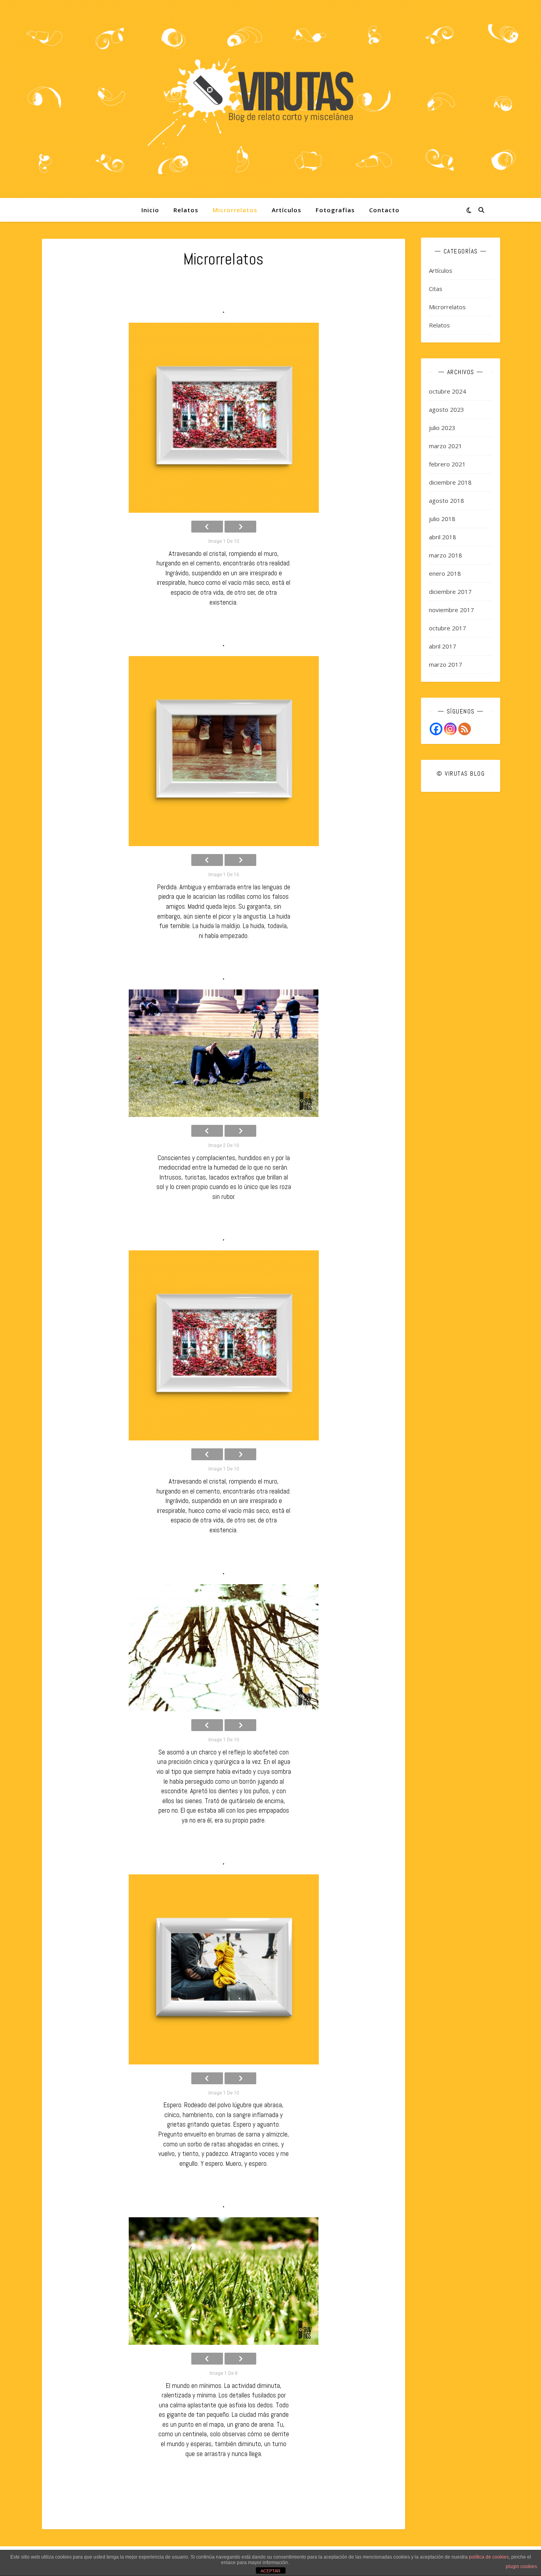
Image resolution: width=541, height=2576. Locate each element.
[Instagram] (450, 729)
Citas (436, 289)
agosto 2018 (447, 500)
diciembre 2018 (450, 482)
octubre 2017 (448, 628)
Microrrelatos (235, 210)
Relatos (186, 210)
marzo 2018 (446, 555)
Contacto (384, 210)
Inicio (150, 210)
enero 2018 (445, 573)
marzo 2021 (446, 446)
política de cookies (489, 2557)
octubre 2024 (448, 391)
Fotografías (335, 210)
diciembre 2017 (450, 592)
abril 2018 (443, 537)
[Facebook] (436, 729)
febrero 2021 (447, 464)
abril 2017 (443, 646)
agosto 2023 (447, 409)
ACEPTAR (270, 2571)
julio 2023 (442, 428)
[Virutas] (270, 99)
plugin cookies (521, 2566)
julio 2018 (442, 519)
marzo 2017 (446, 664)
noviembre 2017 (451, 610)
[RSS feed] (465, 729)
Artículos (287, 210)
